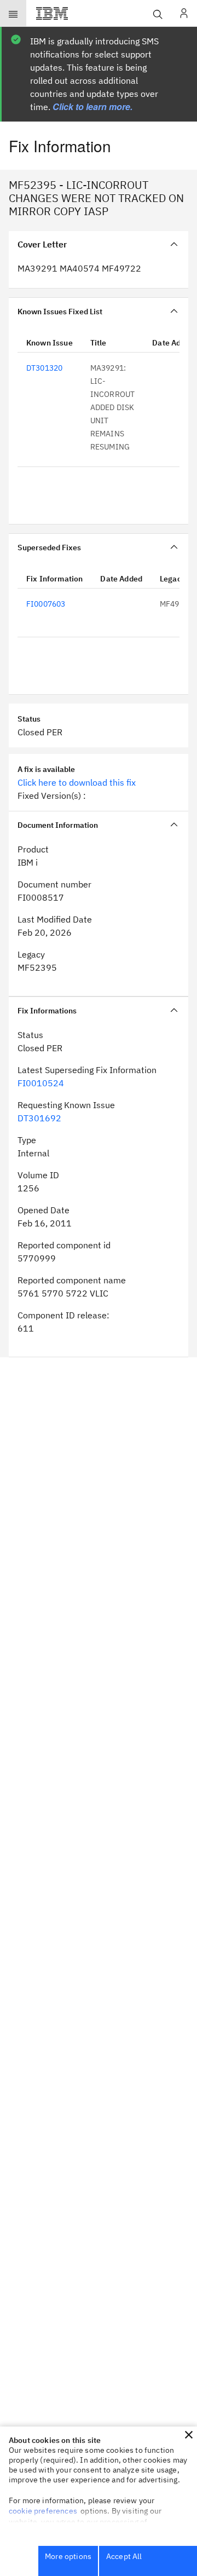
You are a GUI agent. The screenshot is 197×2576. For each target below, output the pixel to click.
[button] (189, 2435)
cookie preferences (43, 2511)
